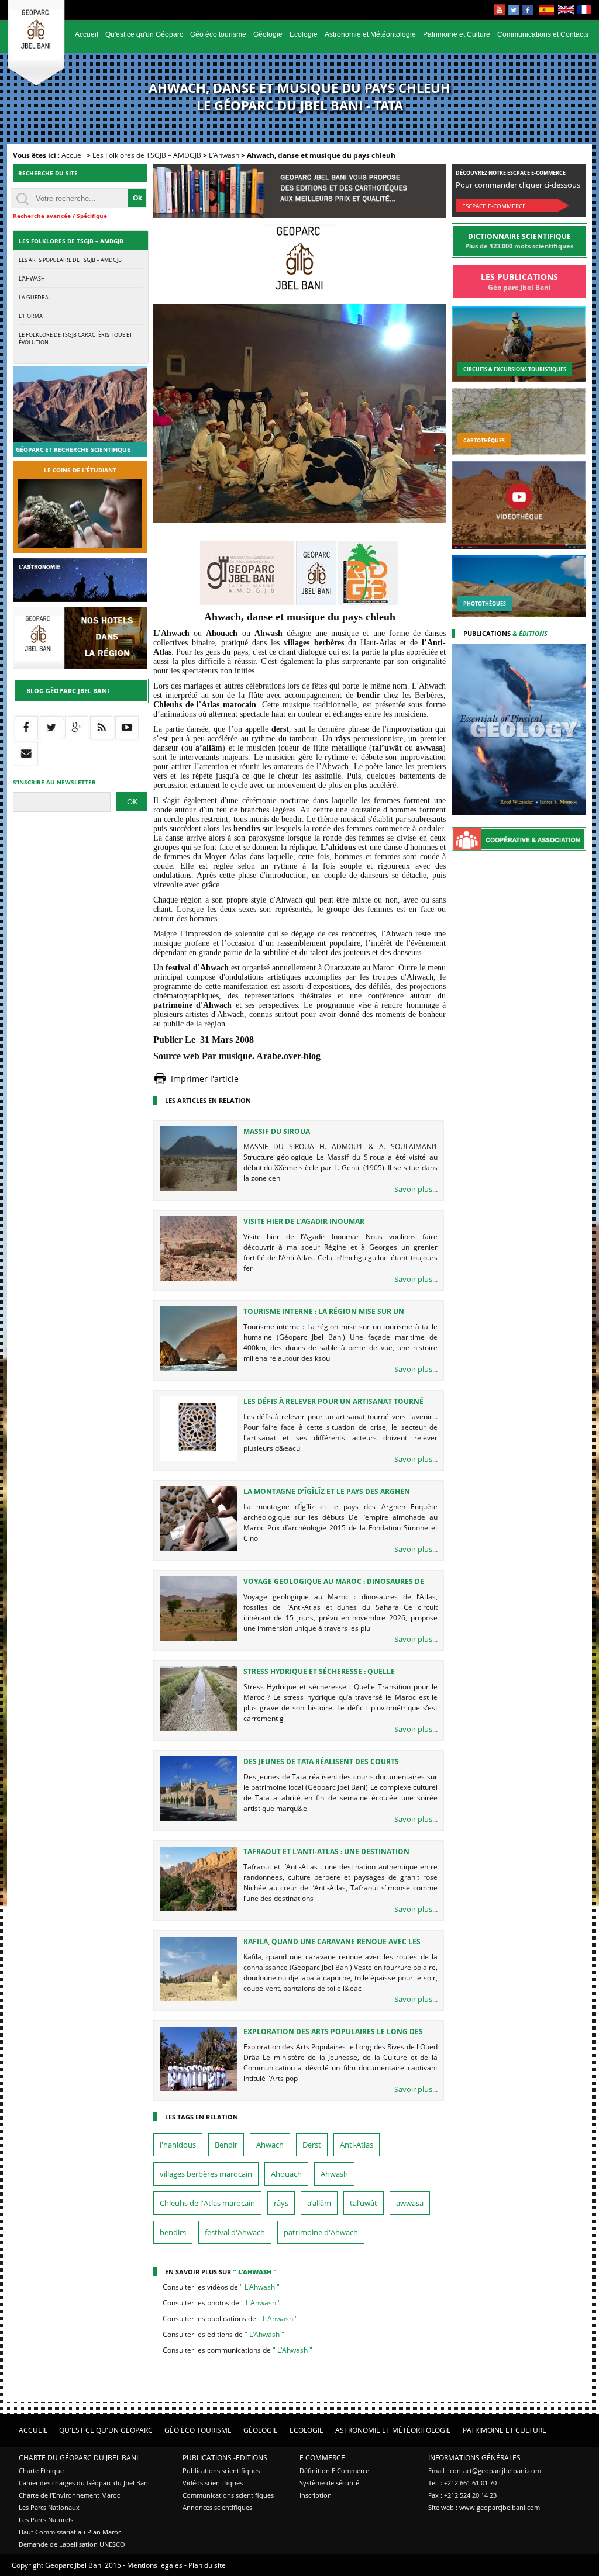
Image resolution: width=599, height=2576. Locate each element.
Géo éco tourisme (218, 34)
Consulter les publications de (230, 2319)
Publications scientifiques (221, 2470)
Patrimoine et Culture (457, 34)
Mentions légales (155, 2565)
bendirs (173, 2232)
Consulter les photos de (222, 2303)
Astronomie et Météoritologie (370, 34)
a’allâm (319, 2203)
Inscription (316, 2495)
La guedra (34, 297)
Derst (312, 2145)
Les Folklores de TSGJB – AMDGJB (147, 155)
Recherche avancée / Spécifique (60, 216)
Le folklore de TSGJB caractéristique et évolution (75, 338)
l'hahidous (178, 2145)
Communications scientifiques (228, 2495)
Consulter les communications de (237, 2350)
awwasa (410, 2203)
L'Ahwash (224, 155)
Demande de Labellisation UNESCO (72, 2544)
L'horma (31, 316)
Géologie (268, 34)
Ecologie (304, 34)
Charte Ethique (41, 2470)
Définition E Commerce (334, 2470)
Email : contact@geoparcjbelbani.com (485, 2470)
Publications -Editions (225, 2458)
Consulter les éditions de (223, 2334)
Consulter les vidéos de (221, 2287)
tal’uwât (364, 2203)
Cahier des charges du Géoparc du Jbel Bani (84, 2483)
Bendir (226, 2145)
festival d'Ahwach (235, 2232)
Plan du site (207, 2565)
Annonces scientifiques (217, 2507)
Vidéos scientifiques (213, 2483)
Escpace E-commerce (494, 206)
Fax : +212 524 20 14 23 (462, 2495)
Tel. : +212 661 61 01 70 (462, 2483)
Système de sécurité (329, 2483)
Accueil (87, 34)
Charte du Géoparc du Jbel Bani (78, 2458)
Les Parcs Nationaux (49, 2507)
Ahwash (334, 2174)
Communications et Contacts (543, 34)
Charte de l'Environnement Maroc (69, 2495)
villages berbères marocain (206, 2174)
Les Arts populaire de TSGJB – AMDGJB (70, 260)
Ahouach (286, 2174)
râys (281, 2203)
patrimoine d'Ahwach (321, 2232)
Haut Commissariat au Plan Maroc (70, 2532)
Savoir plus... (416, 1189)
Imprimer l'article (205, 1079)
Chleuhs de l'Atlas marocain (207, 2203)
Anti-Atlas (357, 2145)
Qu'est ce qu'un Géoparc (144, 34)
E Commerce (322, 2458)
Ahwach (270, 2145)
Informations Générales (474, 2458)
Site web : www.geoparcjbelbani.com (484, 2507)
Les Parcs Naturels (46, 2520)
